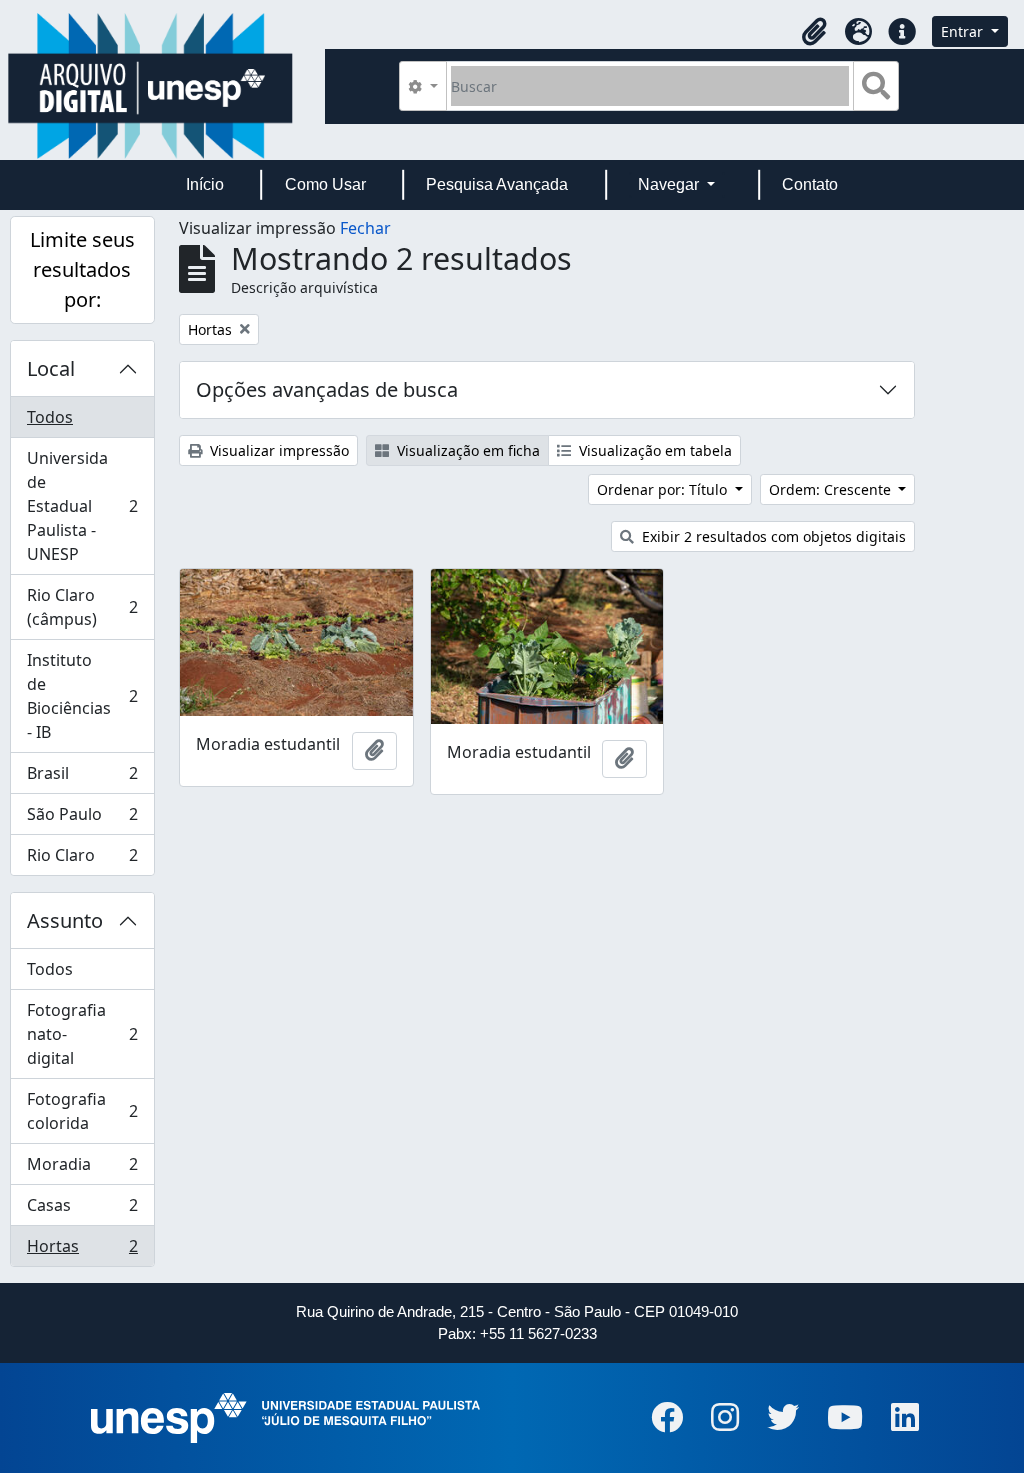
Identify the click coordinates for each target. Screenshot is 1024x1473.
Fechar (365, 228)
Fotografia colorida (82, 1111)
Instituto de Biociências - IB (82, 696)
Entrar (964, 31)
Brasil (82, 778)
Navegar (670, 184)
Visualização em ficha (466, 450)
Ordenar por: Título (664, 489)
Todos (50, 417)
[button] (814, 32)
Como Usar (325, 184)
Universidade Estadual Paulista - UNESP (82, 506)
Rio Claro (82, 859)
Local (51, 368)
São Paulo (82, 819)
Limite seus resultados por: (82, 269)
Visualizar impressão (277, 450)
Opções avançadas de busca (327, 389)
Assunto (65, 920)
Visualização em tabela (653, 450)
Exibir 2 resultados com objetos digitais (772, 536)
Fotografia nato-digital (82, 1034)
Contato (810, 184)
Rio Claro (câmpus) (82, 607)
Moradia (82, 1169)
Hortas (82, 1250)
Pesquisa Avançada (497, 184)
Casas (82, 1210)
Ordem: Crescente (832, 489)
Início (205, 184)
